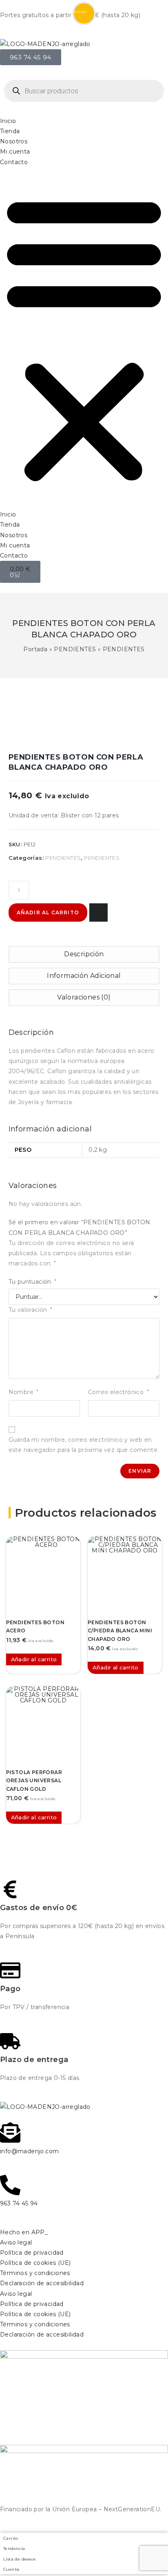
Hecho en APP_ (24, 2232)
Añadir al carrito (48, 912)
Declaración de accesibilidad (42, 2283)
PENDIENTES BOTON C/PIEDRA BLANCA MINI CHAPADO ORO (120, 1631)
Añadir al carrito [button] (34, 1659)
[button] (84, 338)
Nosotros (14, 141)
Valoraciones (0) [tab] (84, 997)
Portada (35, 649)
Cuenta (11, 2569)
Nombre (24, 1392)
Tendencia (14, 2549)
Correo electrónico (118, 1392)
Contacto (14, 162)
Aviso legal (16, 2242)
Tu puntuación (33, 1282)
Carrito (11, 2538)
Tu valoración (31, 1310)
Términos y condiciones (35, 2273)
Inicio (8, 121)
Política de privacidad (32, 2253)
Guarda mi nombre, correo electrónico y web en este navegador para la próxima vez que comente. (84, 1445)
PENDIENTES (75, 649)
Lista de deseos (19, 2559)
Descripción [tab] (84, 954)
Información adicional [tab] (84, 976)
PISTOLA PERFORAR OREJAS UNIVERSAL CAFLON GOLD (34, 1781)
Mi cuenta (15, 152)
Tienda (10, 131)
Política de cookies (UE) (35, 2263)
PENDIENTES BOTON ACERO (35, 1626)
